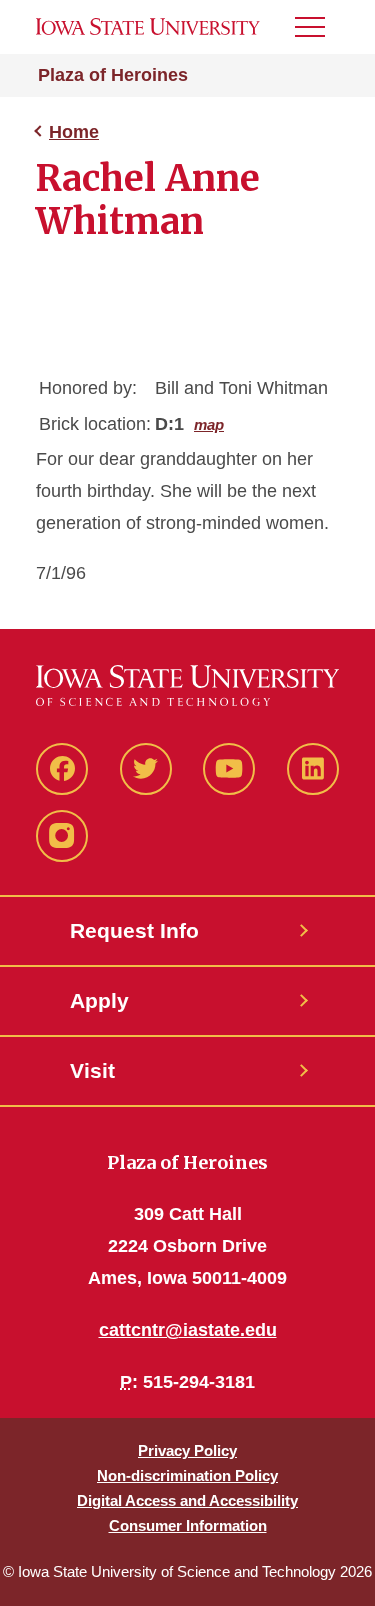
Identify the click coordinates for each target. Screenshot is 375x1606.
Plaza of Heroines (113, 75)
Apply (99, 1000)
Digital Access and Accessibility (187, 1500)
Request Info (134, 930)
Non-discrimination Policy (187, 1475)
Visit (92, 1070)
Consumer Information (188, 1525)
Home (74, 132)
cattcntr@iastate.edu (188, 1330)
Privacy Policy (187, 1450)
